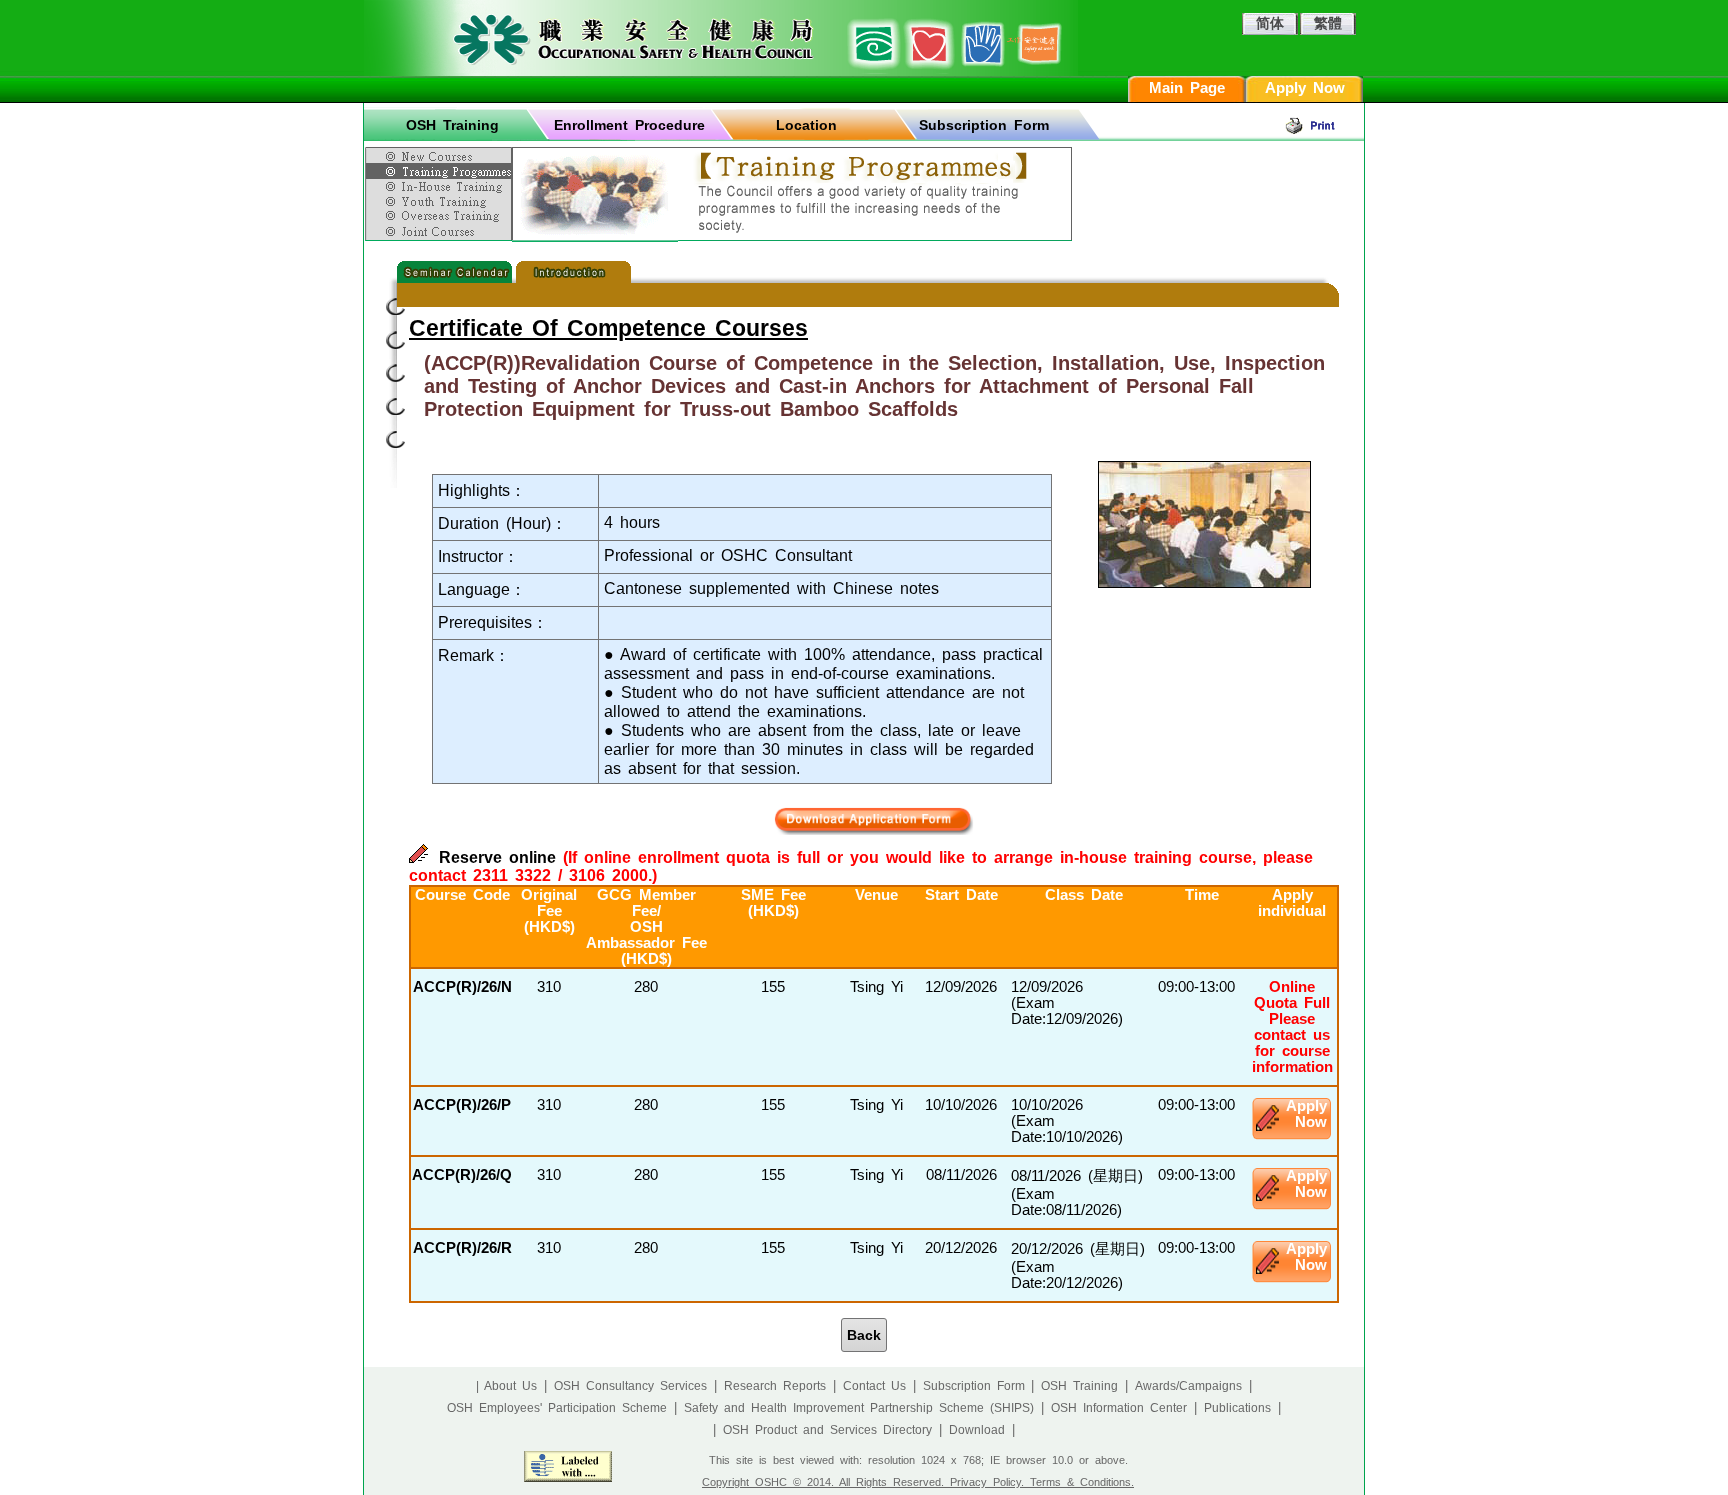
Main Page (1187, 88)
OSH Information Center (1119, 1408)
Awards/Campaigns (1188, 1386)
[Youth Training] (441, 201)
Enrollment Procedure (629, 125)
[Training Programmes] (441, 171)
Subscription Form (984, 125)
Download (977, 1430)
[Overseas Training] (441, 215)
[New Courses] (441, 153)
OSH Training (452, 125)
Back (864, 1335)
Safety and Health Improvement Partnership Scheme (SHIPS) (859, 1408)
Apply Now (1305, 88)
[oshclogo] (721, 38)
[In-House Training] (441, 186)
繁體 (1328, 23)
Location (806, 125)
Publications (1237, 1408)
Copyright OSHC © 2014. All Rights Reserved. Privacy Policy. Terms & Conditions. (918, 1482)
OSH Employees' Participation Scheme (557, 1408)
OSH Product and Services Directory (827, 1430)
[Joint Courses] (441, 232)
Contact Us (874, 1386)
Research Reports (775, 1386)
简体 (1270, 23)
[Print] (1324, 125)
